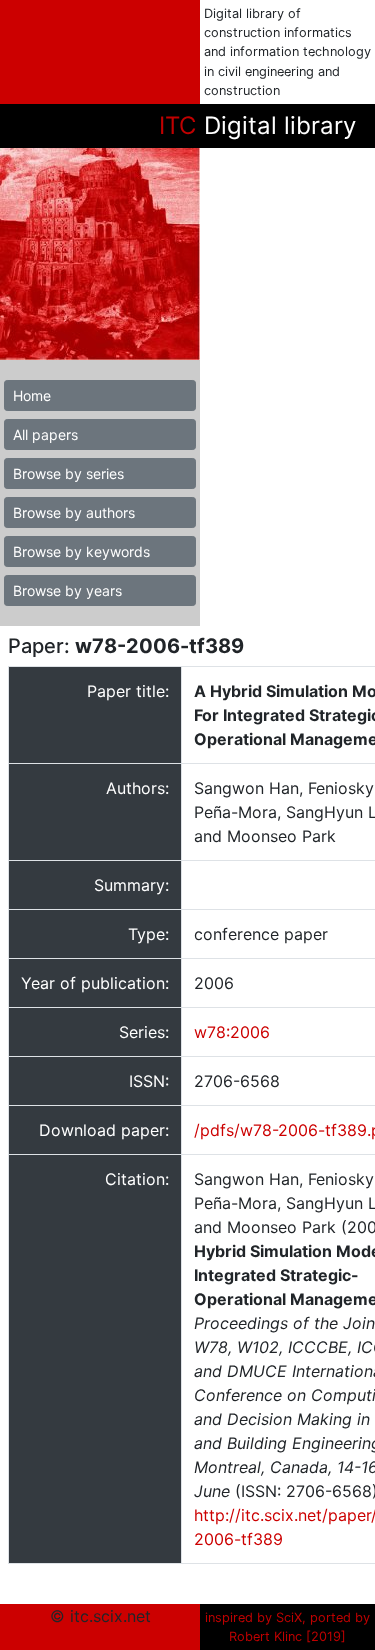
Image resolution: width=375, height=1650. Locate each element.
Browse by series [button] (68, 473)
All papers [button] (45, 434)
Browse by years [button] (67, 590)
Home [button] (32, 395)
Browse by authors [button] (74, 512)
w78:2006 (232, 1032)
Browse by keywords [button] (81, 551)
